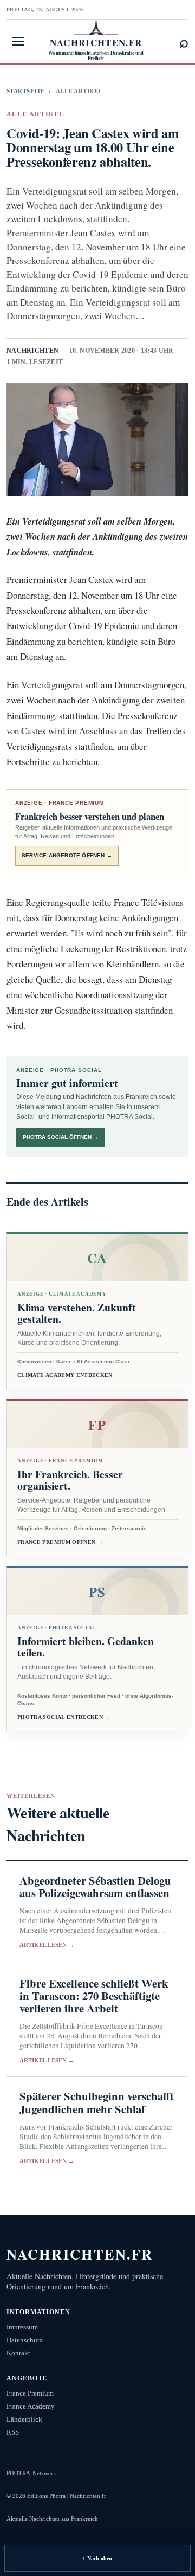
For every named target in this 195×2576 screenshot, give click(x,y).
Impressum (22, 2327)
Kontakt (18, 2353)
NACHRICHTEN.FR (80, 2254)
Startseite (25, 91)
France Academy (31, 2406)
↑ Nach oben (97, 2558)
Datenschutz (25, 2340)
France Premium (30, 2393)
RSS (13, 2432)
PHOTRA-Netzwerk (31, 2473)
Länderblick (24, 2419)
